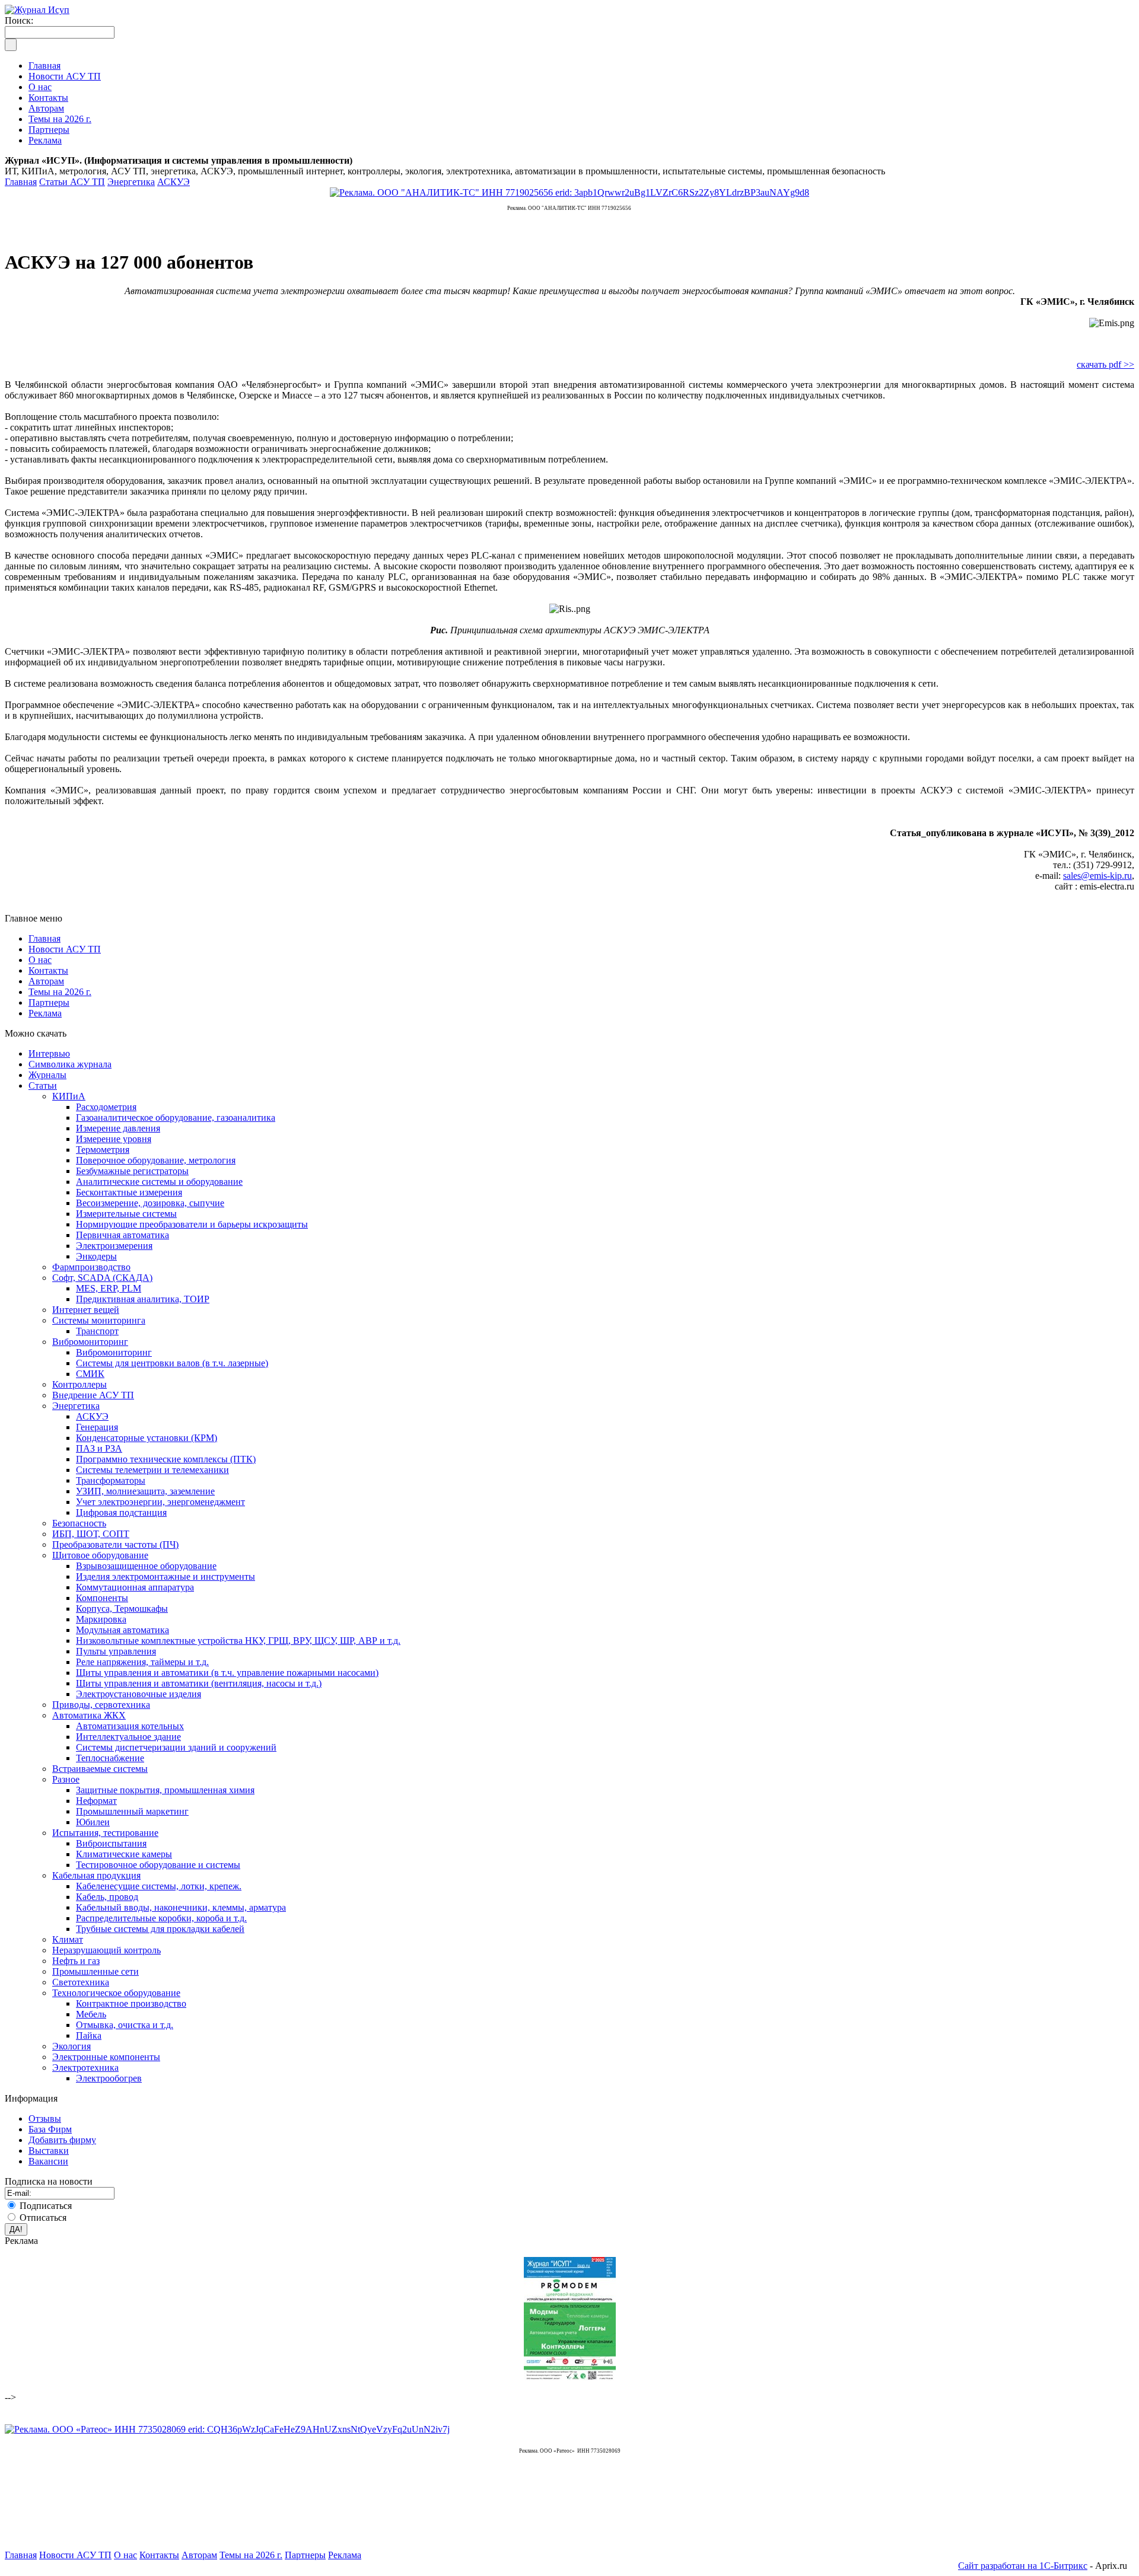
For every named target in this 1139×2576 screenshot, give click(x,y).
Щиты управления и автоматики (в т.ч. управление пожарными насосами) (227, 1673)
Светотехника (81, 1982)
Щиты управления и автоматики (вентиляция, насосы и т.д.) (199, 1683)
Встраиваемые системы (100, 1769)
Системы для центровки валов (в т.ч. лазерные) (172, 1363)
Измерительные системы (126, 1214)
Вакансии (48, 2161)
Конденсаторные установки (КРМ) (147, 1438)
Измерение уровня (114, 1139)
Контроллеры (79, 1384)
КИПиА (69, 1096)
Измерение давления (118, 1128)
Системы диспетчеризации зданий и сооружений (176, 1747)
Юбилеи (93, 1822)
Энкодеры (96, 1256)
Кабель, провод (107, 1897)
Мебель (91, 2014)
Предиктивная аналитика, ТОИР (143, 1299)
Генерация (97, 1427)
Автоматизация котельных (130, 1726)
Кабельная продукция (96, 1875)
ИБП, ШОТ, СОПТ (91, 1534)
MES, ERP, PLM (109, 1288)
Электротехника (85, 2068)
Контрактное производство (131, 2003)
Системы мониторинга (99, 1320)
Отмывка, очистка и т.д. (125, 2025)
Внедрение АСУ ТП (93, 1395)
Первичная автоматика (123, 1235)
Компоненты (102, 1598)
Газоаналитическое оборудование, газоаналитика (176, 1118)
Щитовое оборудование (100, 1555)
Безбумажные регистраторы (132, 1171)
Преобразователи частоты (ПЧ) (115, 1544)
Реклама (45, 1013)
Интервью (49, 1053)
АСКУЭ (174, 182)
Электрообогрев (109, 2078)
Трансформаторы (111, 1480)
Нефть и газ (76, 1961)
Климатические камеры (124, 1854)
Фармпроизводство (91, 1267)
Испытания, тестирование (105, 1833)
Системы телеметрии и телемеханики (152, 1470)
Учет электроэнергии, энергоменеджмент (160, 1502)
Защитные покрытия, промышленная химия (165, 1790)
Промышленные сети (96, 1971)
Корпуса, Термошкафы (122, 1609)
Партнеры (49, 1002)
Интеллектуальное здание (128, 1737)
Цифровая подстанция (121, 1512)
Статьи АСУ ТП (72, 182)
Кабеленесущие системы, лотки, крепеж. (159, 1886)
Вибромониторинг (90, 1342)
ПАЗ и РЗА (99, 1448)
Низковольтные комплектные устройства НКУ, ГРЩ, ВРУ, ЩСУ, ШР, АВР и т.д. (238, 1641)
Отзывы (45, 2118)
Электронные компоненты (106, 2057)
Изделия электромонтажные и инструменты (166, 1576)
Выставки (49, 2151)
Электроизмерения (114, 1246)
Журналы (47, 1075)
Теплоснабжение (110, 1758)
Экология (71, 2046)
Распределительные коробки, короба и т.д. (161, 1918)
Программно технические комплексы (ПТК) (166, 1459)
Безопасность (79, 1523)
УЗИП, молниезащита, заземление (145, 1491)
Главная (21, 182)
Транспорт (97, 1331)
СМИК (90, 1374)
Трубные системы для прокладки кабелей (160, 1929)
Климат (68, 1939)
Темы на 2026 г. (60, 992)
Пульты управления (116, 1651)
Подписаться (46, 2206)
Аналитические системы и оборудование (159, 1182)
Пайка (89, 2035)
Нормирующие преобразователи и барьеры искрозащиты (192, 1224)
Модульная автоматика (123, 1630)
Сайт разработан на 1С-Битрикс (1023, 2566)
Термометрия (103, 1150)
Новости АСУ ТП (65, 949)
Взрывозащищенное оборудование (146, 1566)
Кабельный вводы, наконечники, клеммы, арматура (181, 1907)
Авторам (46, 981)
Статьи (43, 1085)
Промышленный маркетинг (132, 1811)
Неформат (96, 1801)
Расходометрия (106, 1107)
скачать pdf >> (1105, 364)
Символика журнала (70, 1064)
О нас (40, 960)
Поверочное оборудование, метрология (156, 1160)
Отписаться (43, 2218)
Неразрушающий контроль (106, 1950)
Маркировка (101, 1619)
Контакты (48, 970)
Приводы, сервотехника (101, 1705)
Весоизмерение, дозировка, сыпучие (150, 1203)
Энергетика (131, 182)
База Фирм (50, 2129)
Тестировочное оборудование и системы (158, 1865)
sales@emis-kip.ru (1097, 876)
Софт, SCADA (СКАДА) (102, 1278)
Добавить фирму (62, 2140)
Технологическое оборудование (116, 1993)
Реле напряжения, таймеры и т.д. (142, 1662)
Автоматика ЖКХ (89, 1715)
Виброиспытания (111, 1843)
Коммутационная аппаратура (135, 1587)
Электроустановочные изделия (139, 1694)
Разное (66, 1779)
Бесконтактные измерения (129, 1192)
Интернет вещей (86, 1310)
